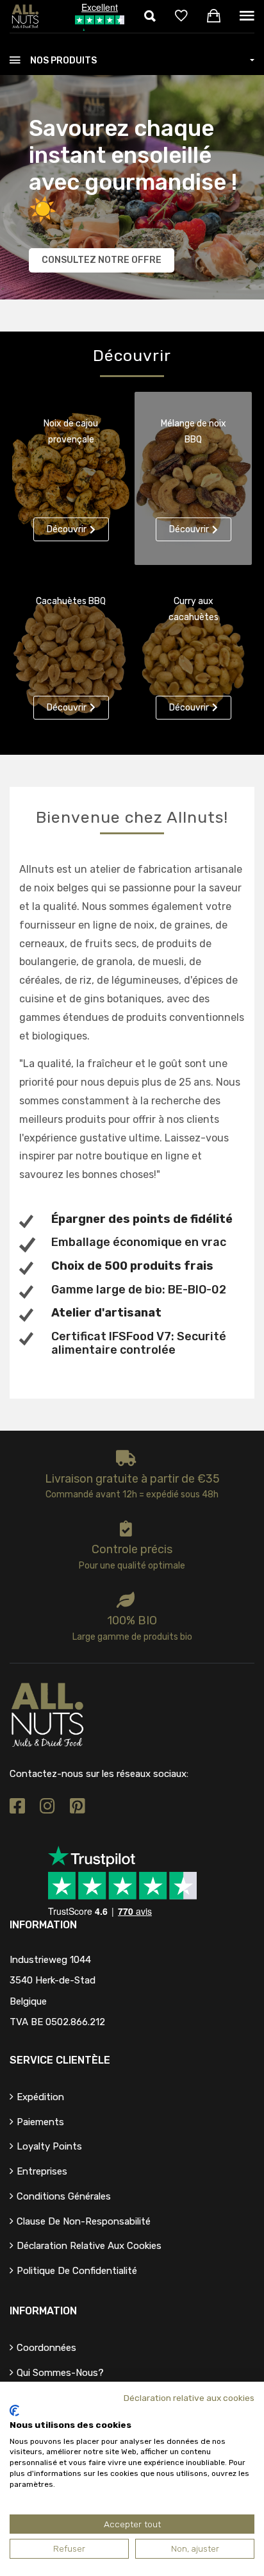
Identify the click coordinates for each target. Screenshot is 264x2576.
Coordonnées (46, 2348)
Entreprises (42, 2171)
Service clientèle (60, 2060)
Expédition (40, 2097)
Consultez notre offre (102, 260)
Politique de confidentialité (77, 2271)
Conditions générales (64, 2196)
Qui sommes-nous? (60, 2373)
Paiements (40, 2122)
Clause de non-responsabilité (84, 2221)
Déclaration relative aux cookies (89, 2246)
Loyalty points (49, 2146)
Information (43, 2311)
